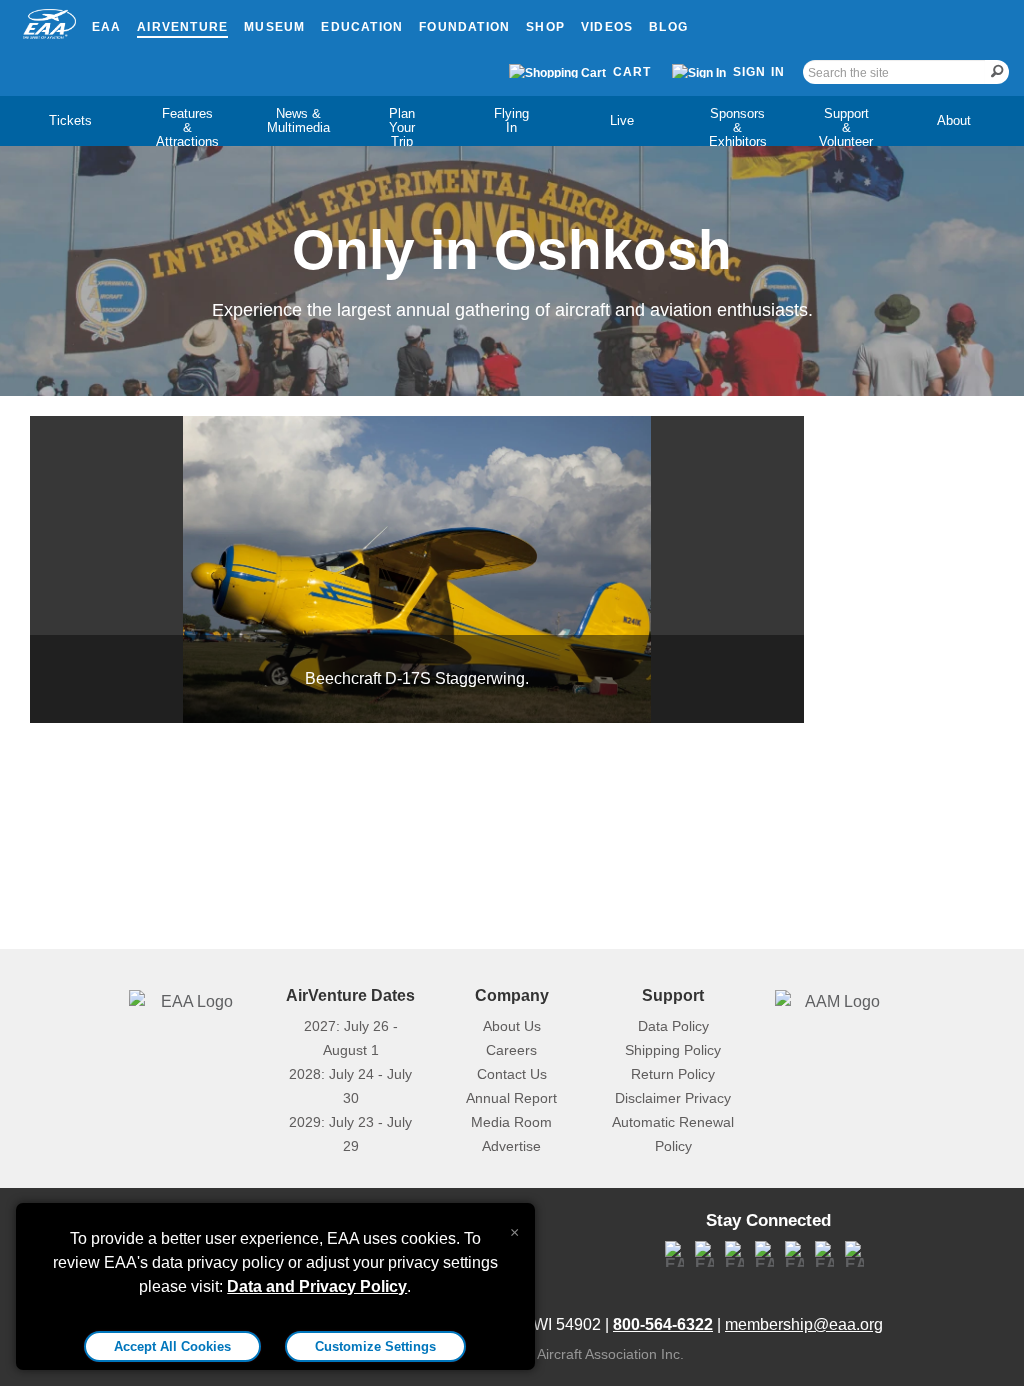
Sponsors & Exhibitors (738, 127)
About (954, 120)
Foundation (464, 27)
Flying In (511, 120)
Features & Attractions (187, 127)
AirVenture (182, 27)
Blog (668, 27)
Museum (274, 27)
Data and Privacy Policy (317, 1286)
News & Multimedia (298, 120)
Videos (607, 27)
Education (362, 27)
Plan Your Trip (402, 127)
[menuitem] (70, 121)
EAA (107, 27)
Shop (545, 27)
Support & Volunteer (846, 127)
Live (622, 120)
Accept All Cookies (172, 1346)
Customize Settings (375, 1346)
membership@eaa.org (804, 1324)
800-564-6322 (663, 1324)
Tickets (70, 120)
